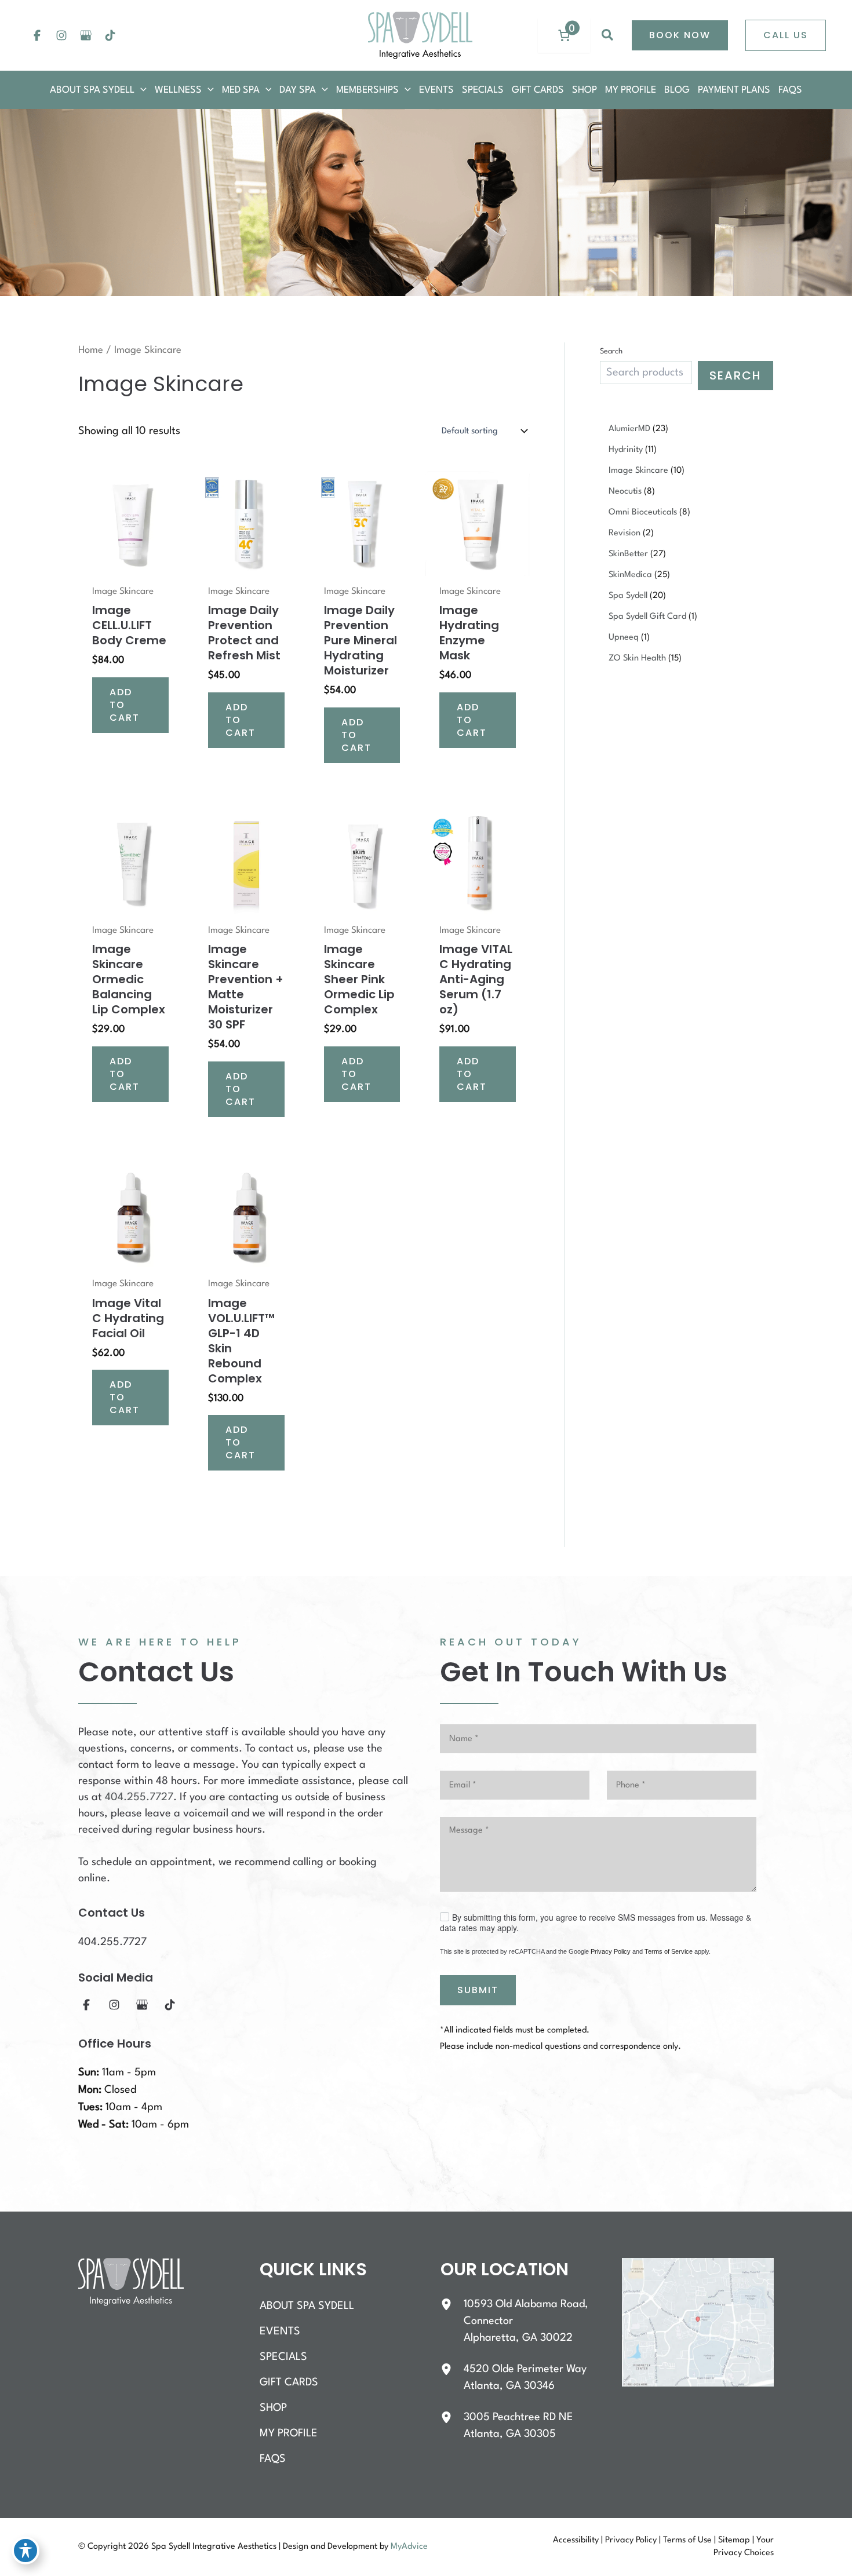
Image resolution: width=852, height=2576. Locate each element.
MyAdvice (409, 2547)
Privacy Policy (611, 1951)
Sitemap (734, 2540)
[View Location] (452, 2304)
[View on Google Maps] (698, 2322)
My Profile (289, 2433)
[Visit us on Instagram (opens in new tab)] (61, 35)
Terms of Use (687, 2540)
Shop (273, 2408)
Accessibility (576, 2540)
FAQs (273, 2459)
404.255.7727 (139, 1797)
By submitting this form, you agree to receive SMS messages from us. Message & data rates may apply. (596, 1922)
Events (280, 2331)
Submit (478, 1990)
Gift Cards (289, 2382)
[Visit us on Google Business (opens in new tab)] (86, 35)
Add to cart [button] (125, 705)
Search (611, 351)
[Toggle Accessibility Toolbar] (26, 2551)
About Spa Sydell (307, 2306)
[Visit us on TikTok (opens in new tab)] (110, 35)
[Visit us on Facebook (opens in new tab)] (37, 35)
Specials (283, 2357)
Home (91, 350)
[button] (608, 35)
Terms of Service (669, 1951)
